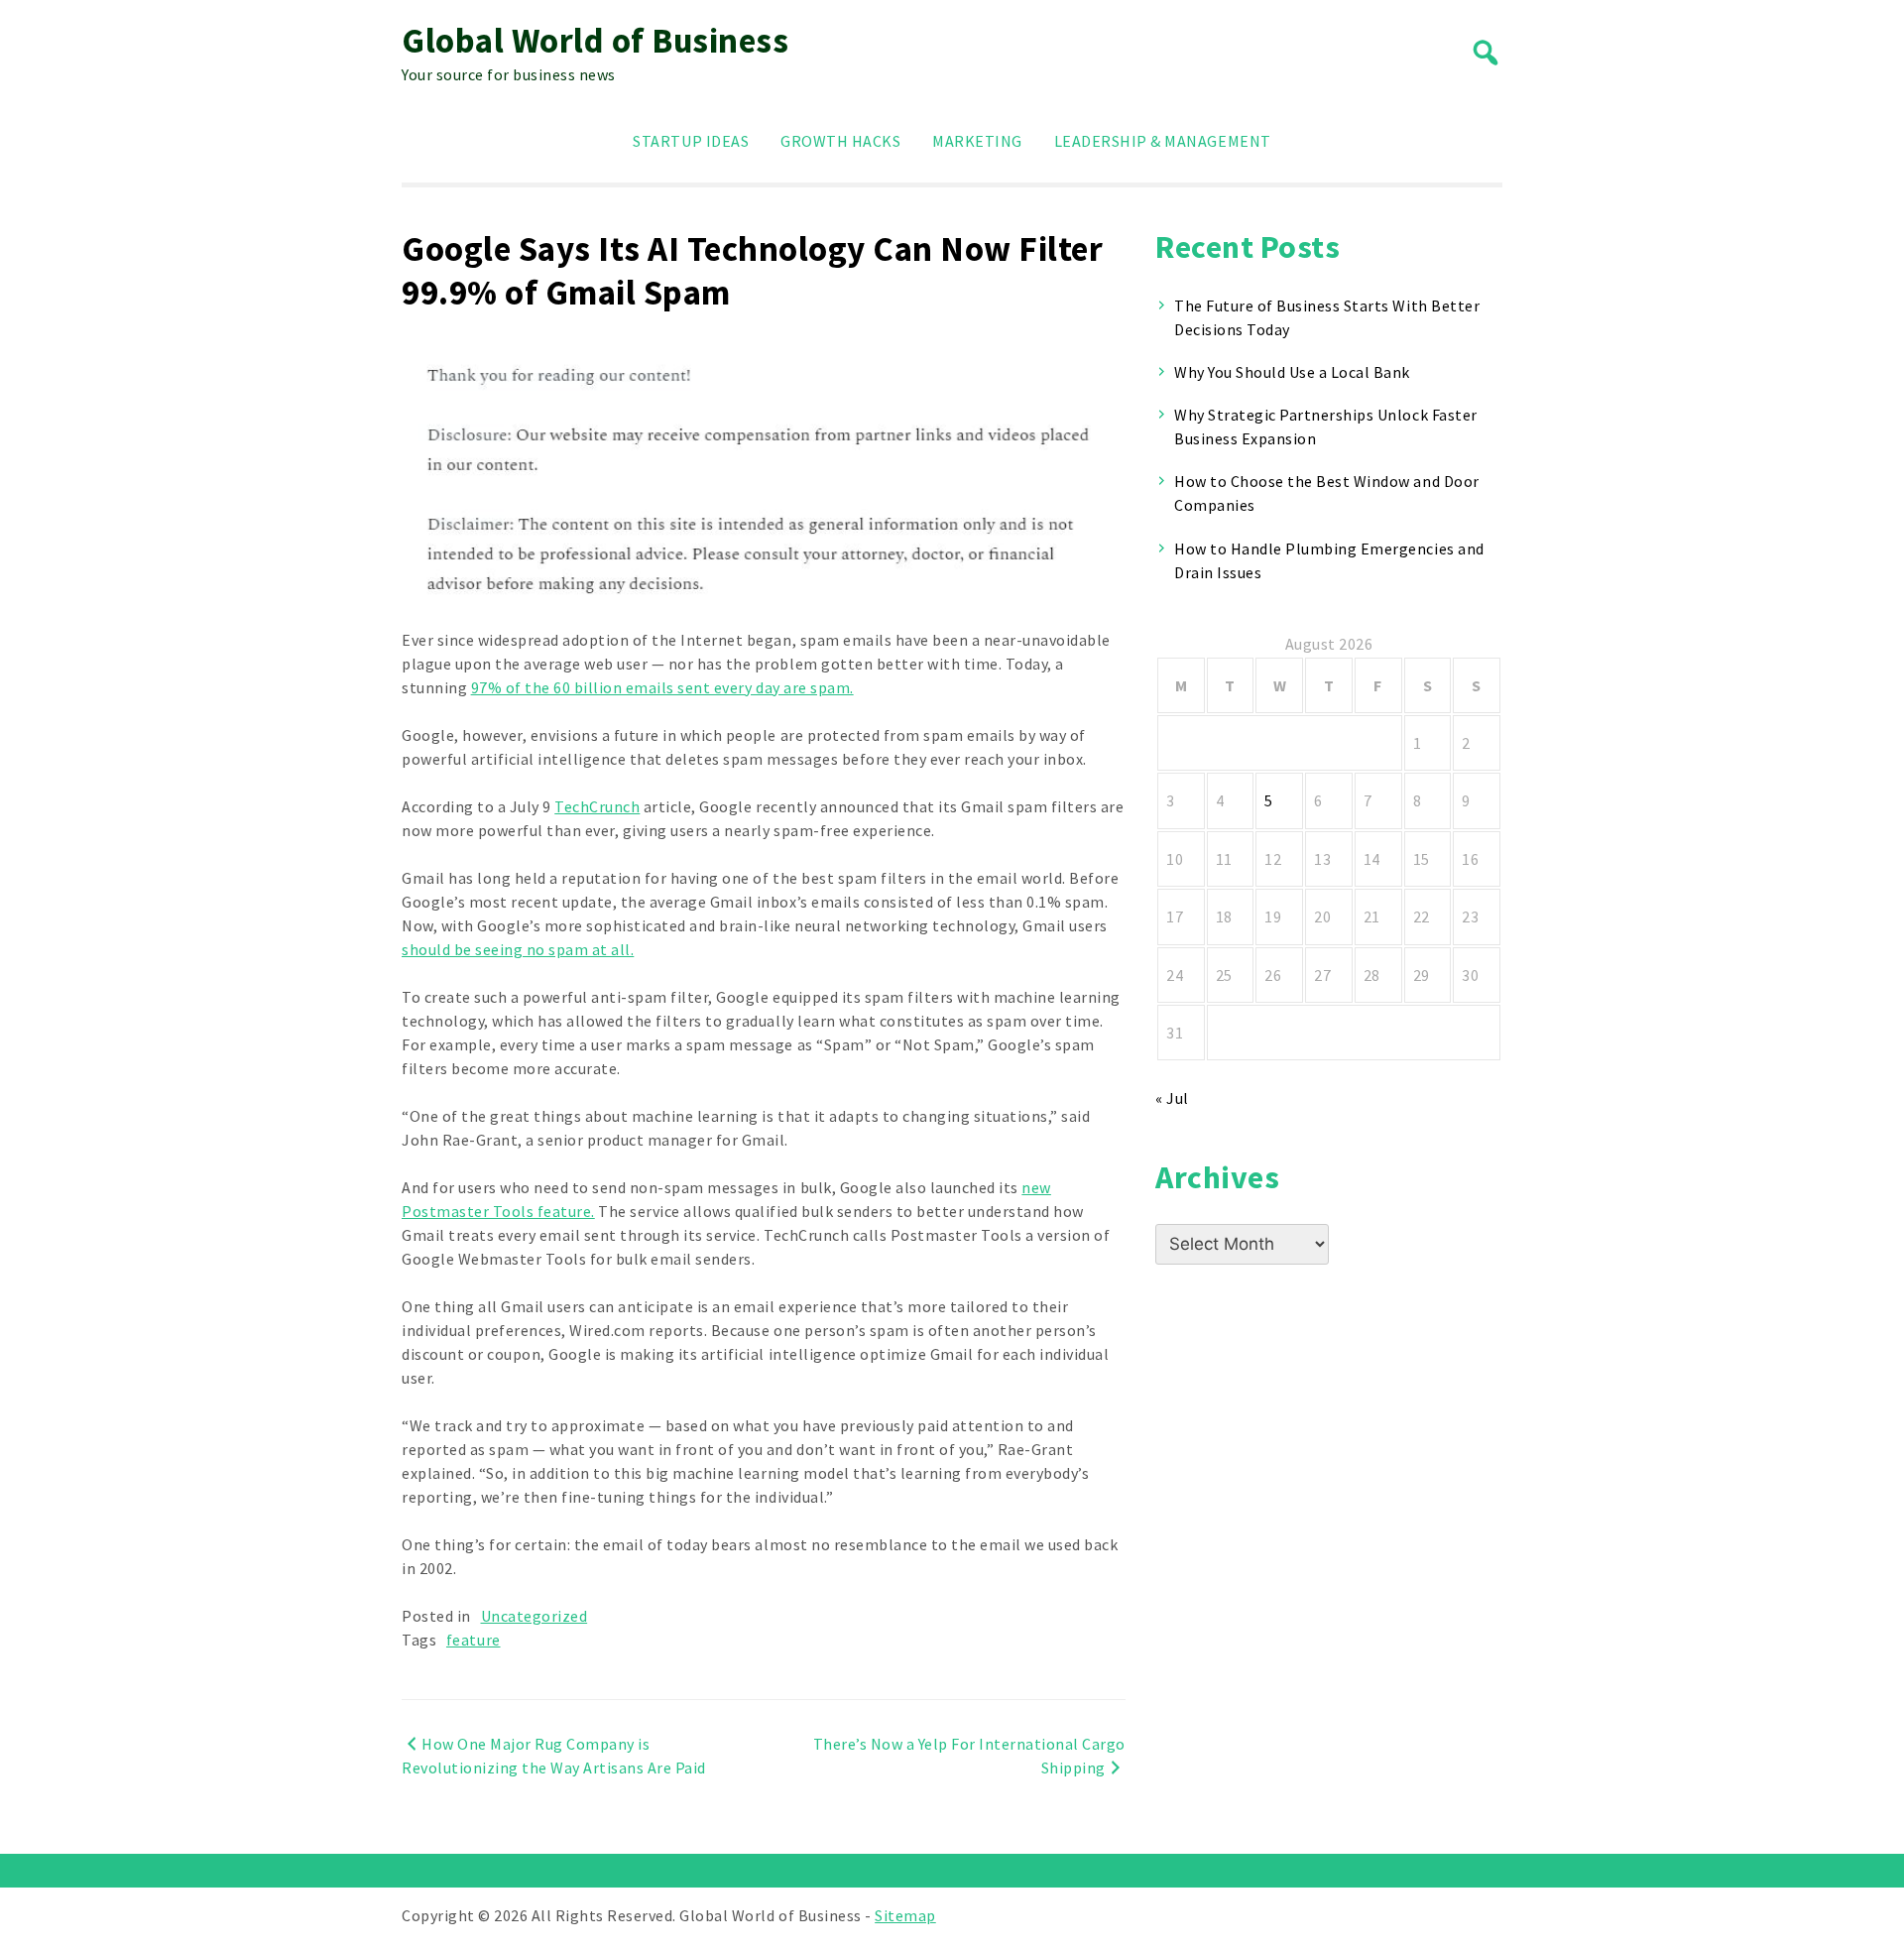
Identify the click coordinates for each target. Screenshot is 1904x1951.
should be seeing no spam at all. (518, 949)
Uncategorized (535, 1616)
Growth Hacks (840, 141)
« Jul (1172, 1098)
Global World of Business (595, 41)
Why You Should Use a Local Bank (1292, 372)
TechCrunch (597, 806)
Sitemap (905, 1915)
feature (474, 1640)
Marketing (977, 141)
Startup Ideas (691, 141)
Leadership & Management (1163, 141)
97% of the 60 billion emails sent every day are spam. (662, 687)
